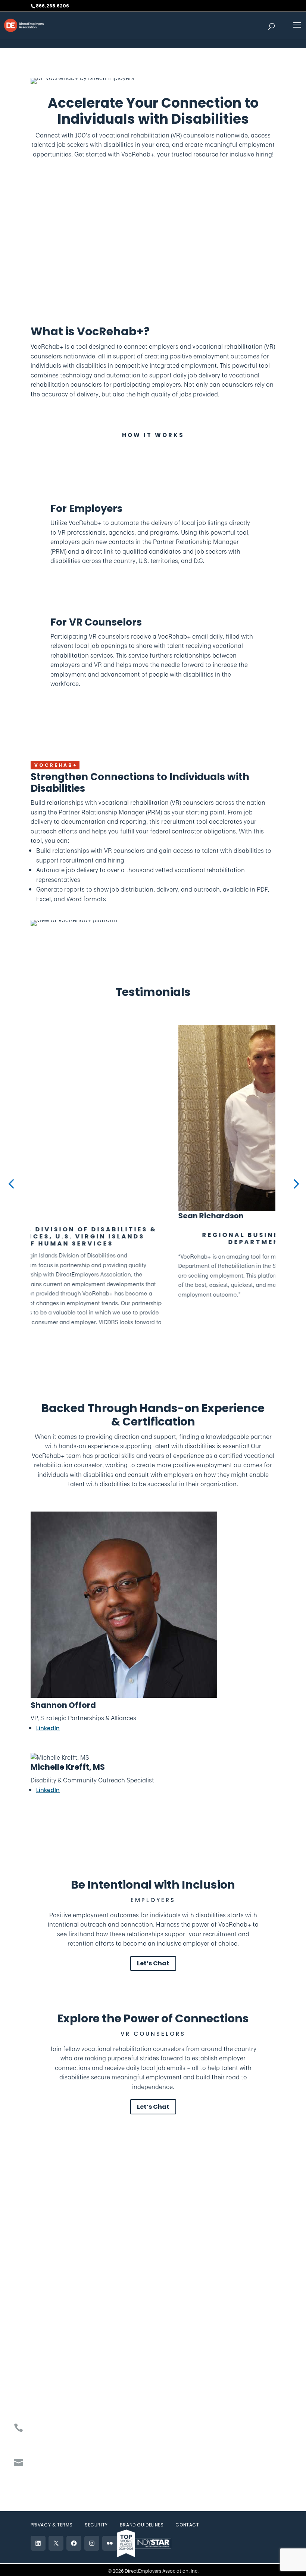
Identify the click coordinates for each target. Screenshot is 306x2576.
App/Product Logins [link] (59, 2377)
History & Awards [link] (54, 2295)
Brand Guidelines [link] (142, 2525)
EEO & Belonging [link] (53, 2315)
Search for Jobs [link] (176, 2325)
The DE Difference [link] (55, 2275)
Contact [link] (187, 2525)
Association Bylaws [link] (57, 2325)
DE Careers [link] (168, 2315)
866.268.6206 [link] (52, 6)
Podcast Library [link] (174, 2295)
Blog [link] (159, 2305)
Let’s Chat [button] (153, 1963)
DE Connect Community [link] (65, 2367)
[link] (24, 25)
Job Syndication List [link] (59, 2397)
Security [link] (96, 2525)
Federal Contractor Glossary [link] (70, 2407)
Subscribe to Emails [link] (73, 2463)
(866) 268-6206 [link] (65, 2428)
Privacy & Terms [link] (52, 2525)
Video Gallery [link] (171, 2285)
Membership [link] (94, 240)
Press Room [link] (169, 2275)
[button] (297, 30)
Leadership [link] (46, 2285)
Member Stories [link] (53, 2305)
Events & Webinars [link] (57, 2387)
